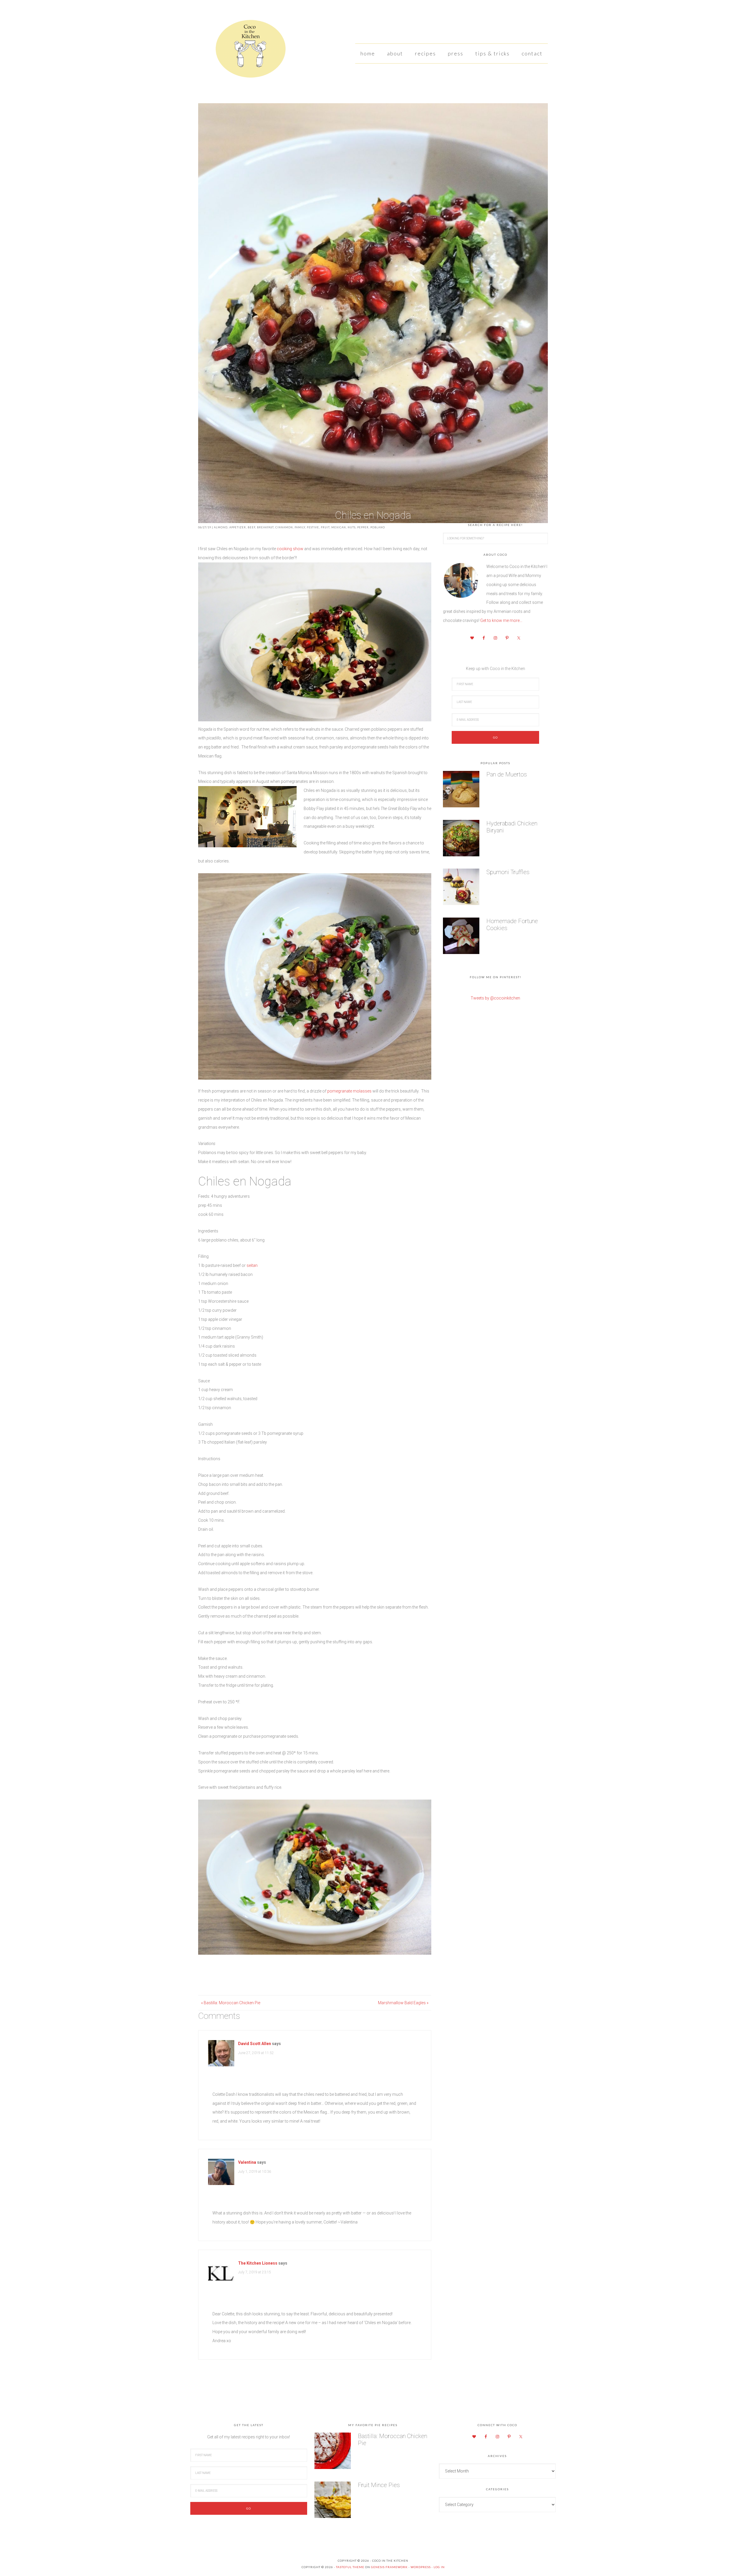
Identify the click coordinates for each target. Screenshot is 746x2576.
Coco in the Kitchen (242, 51)
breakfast (265, 527)
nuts (352, 527)
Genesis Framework (389, 2567)
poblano (378, 527)
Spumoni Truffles (508, 872)
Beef (251, 527)
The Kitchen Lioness (258, 2263)
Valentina (247, 2162)
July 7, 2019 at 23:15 (255, 2272)
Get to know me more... (501, 620)
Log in (439, 2567)
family (300, 527)
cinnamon (284, 527)
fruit (325, 527)
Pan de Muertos (507, 774)
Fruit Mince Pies (379, 2485)
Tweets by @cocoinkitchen (495, 998)
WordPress (421, 2567)
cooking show (290, 549)
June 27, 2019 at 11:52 (256, 2053)
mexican (339, 527)
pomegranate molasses (349, 1091)
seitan (252, 1265)
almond (221, 527)
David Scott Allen (255, 2044)
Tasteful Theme (350, 2567)
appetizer (238, 527)
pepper (363, 527)
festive (313, 527)
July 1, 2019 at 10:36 (255, 2172)
